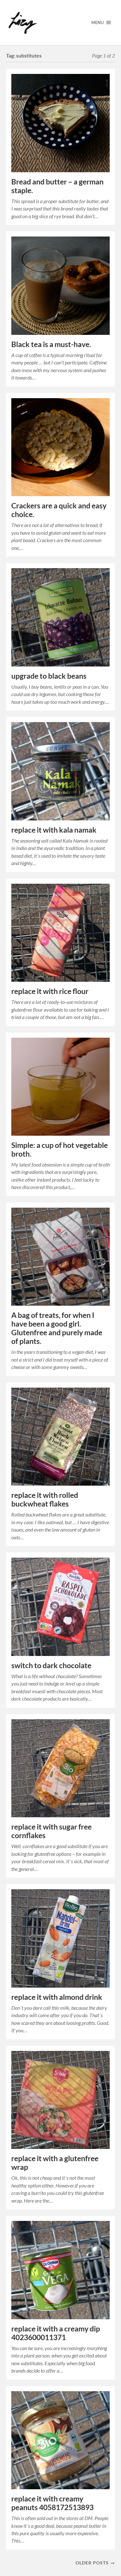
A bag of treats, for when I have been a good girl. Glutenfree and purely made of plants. (57, 1328)
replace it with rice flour (50, 991)
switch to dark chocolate (51, 1665)
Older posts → (95, 2563)
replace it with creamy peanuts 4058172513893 (52, 2503)
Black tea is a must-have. (51, 344)
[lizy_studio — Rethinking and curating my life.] (44, 22)
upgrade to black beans (49, 676)
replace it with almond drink (57, 1997)
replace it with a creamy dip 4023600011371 (56, 2333)
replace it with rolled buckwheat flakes (45, 1499)
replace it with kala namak (54, 830)
